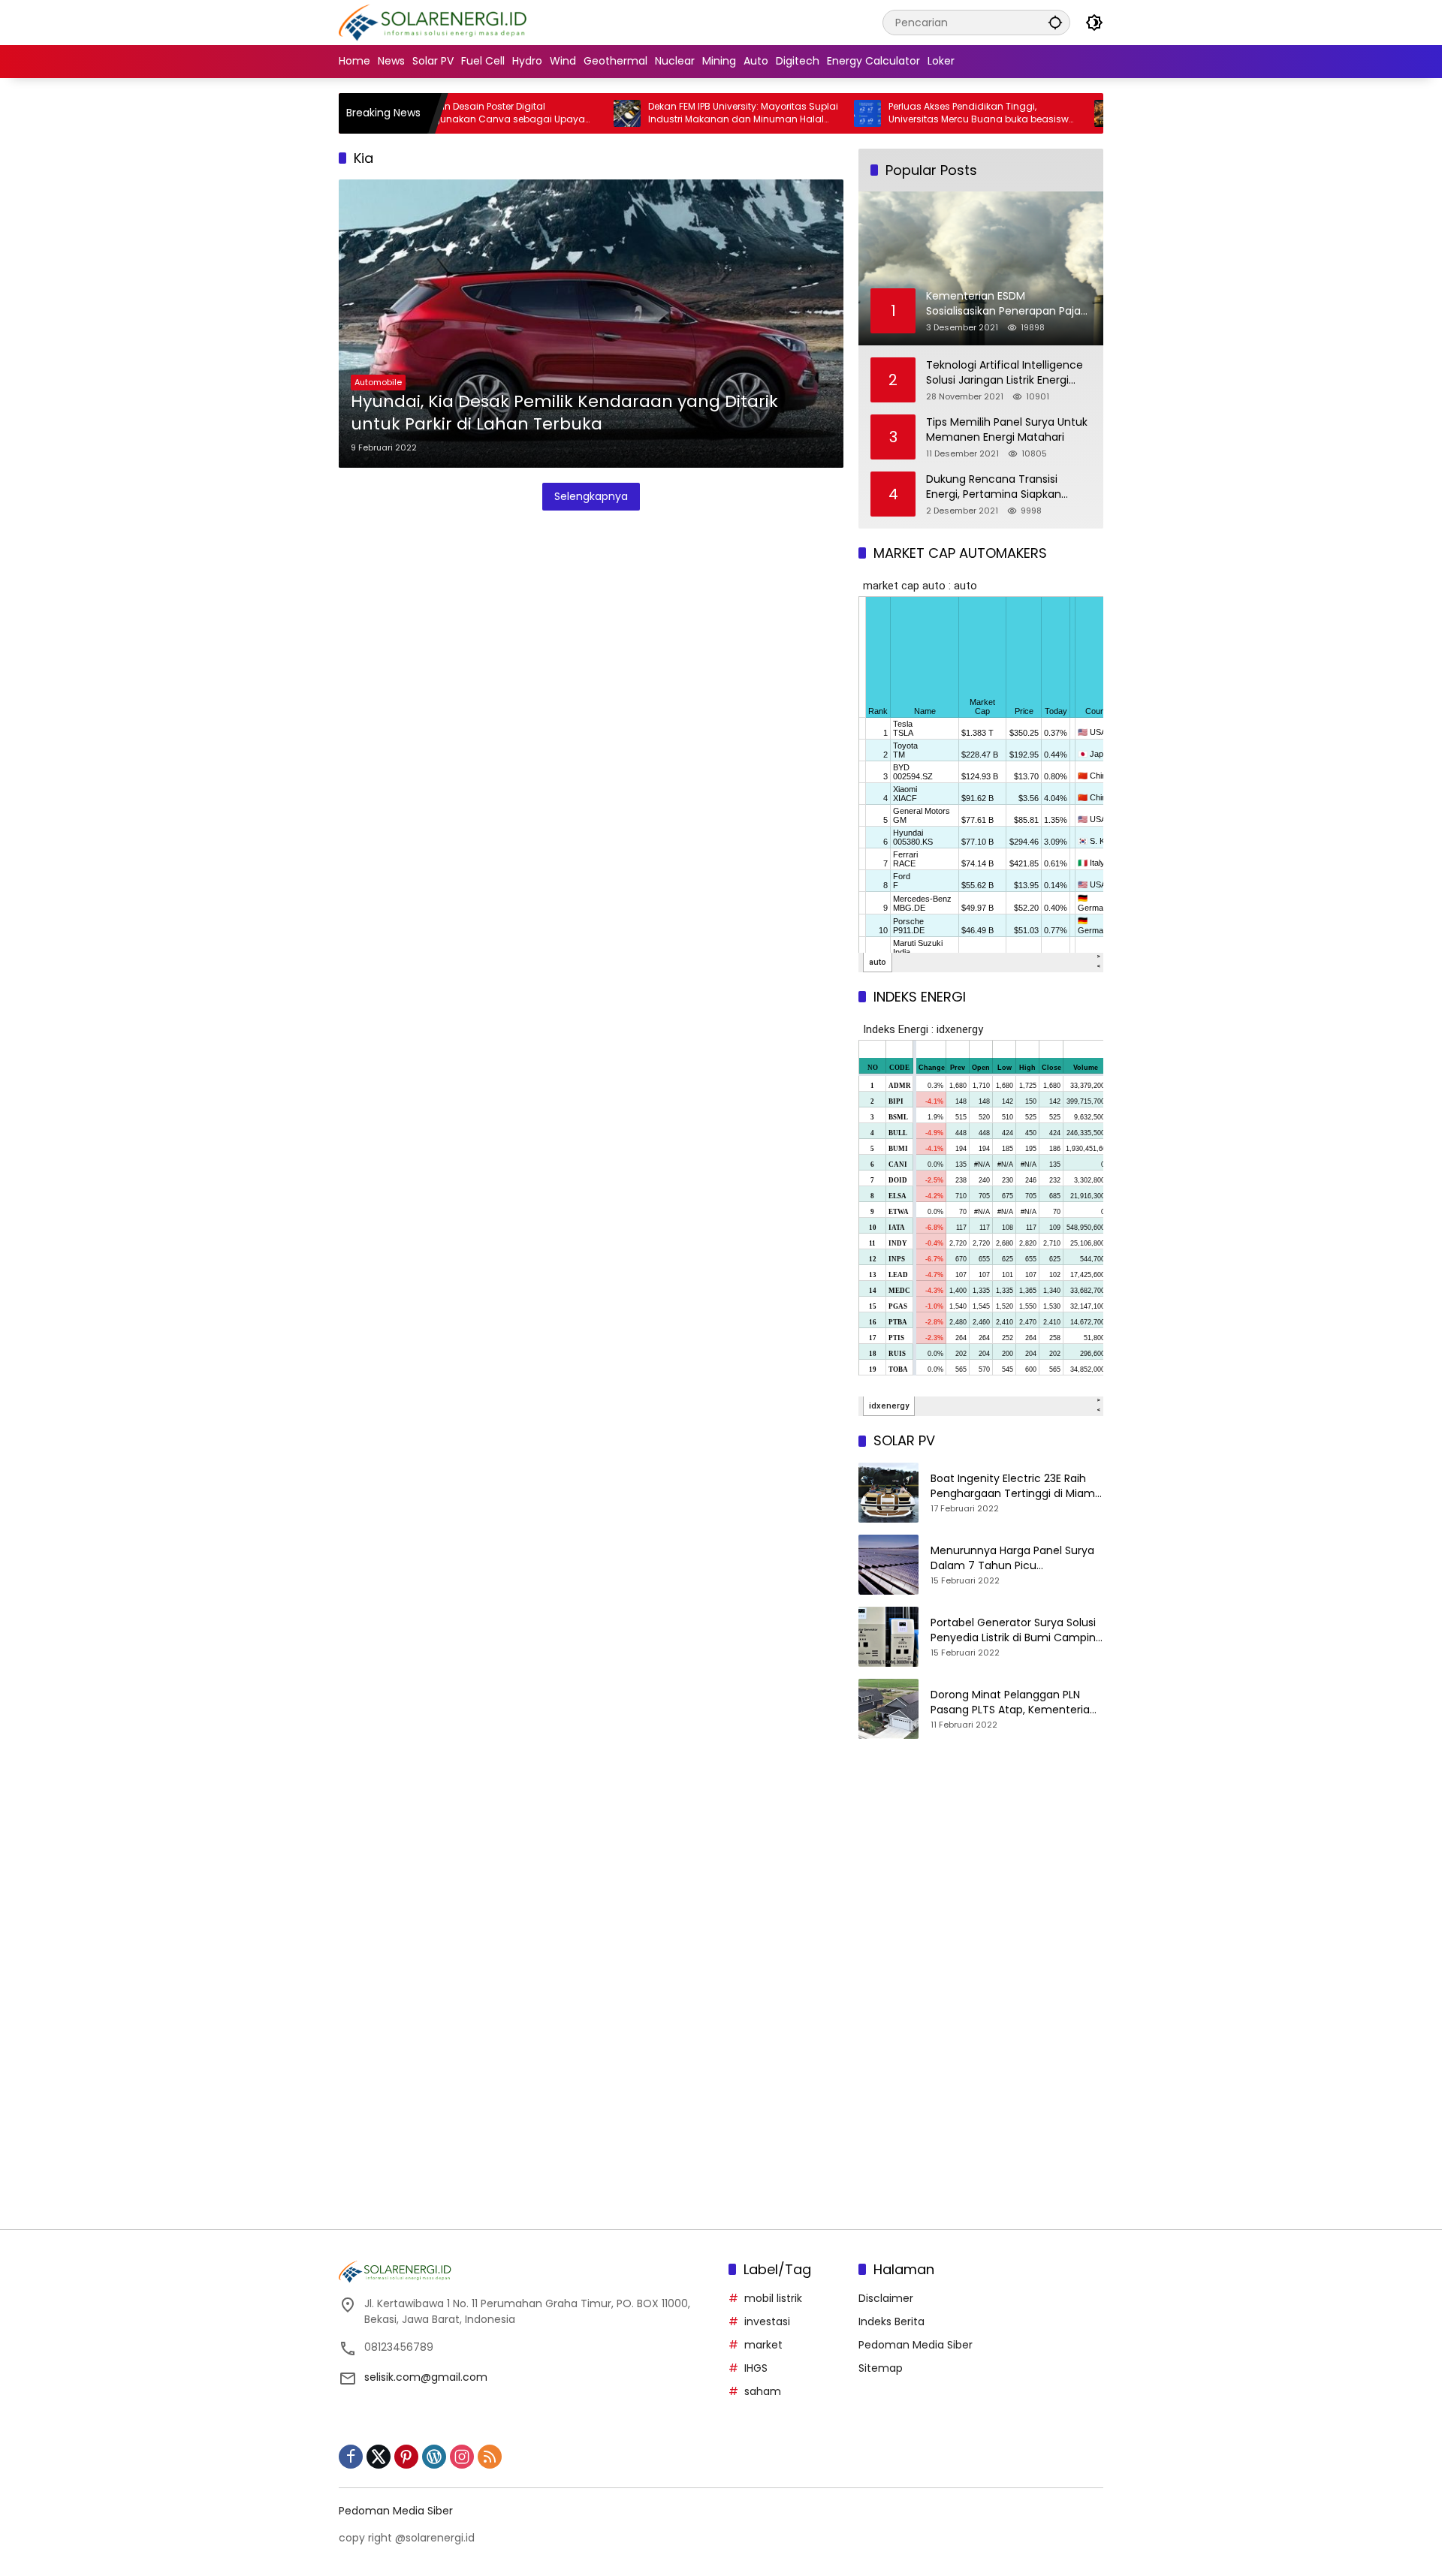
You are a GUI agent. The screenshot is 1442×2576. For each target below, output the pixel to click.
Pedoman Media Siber (916, 2345)
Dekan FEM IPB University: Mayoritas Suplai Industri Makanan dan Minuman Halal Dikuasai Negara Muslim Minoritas (678, 113)
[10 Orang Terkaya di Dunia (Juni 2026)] (1042, 113)
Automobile (378, 382)
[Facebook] (351, 2457)
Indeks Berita (891, 2321)
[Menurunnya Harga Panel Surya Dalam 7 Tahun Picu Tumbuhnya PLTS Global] (888, 1565)
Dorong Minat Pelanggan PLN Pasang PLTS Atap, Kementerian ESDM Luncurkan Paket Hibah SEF (1015, 1702)
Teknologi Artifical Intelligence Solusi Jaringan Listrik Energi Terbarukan (1005, 373)
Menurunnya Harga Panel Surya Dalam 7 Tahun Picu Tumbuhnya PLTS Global (1012, 1558)
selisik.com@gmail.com (426, 2377)
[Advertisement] (981, 1879)
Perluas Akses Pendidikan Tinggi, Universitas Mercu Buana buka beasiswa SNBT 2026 (917, 113)
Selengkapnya (591, 496)
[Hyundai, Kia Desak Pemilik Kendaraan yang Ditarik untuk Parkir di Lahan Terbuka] (591, 324)
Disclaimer (886, 2298)
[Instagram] (462, 2457)
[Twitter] (379, 2457)
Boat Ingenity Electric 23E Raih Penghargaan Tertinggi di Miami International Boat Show (1014, 1486)
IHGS (756, 2368)
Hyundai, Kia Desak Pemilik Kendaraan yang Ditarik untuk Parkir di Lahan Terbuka (564, 413)
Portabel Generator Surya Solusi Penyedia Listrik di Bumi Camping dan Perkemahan (1017, 1630)
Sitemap (881, 2368)
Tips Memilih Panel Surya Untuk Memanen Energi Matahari (1007, 430)
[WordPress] (434, 2457)
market (763, 2345)
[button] (1055, 22)
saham (763, 2391)
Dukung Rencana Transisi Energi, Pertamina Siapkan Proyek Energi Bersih (994, 487)
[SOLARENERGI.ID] (435, 22)
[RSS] (490, 2457)
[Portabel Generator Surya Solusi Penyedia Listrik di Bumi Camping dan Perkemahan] (888, 1637)
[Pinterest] (406, 2457)
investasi (767, 2321)
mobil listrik (773, 2298)
